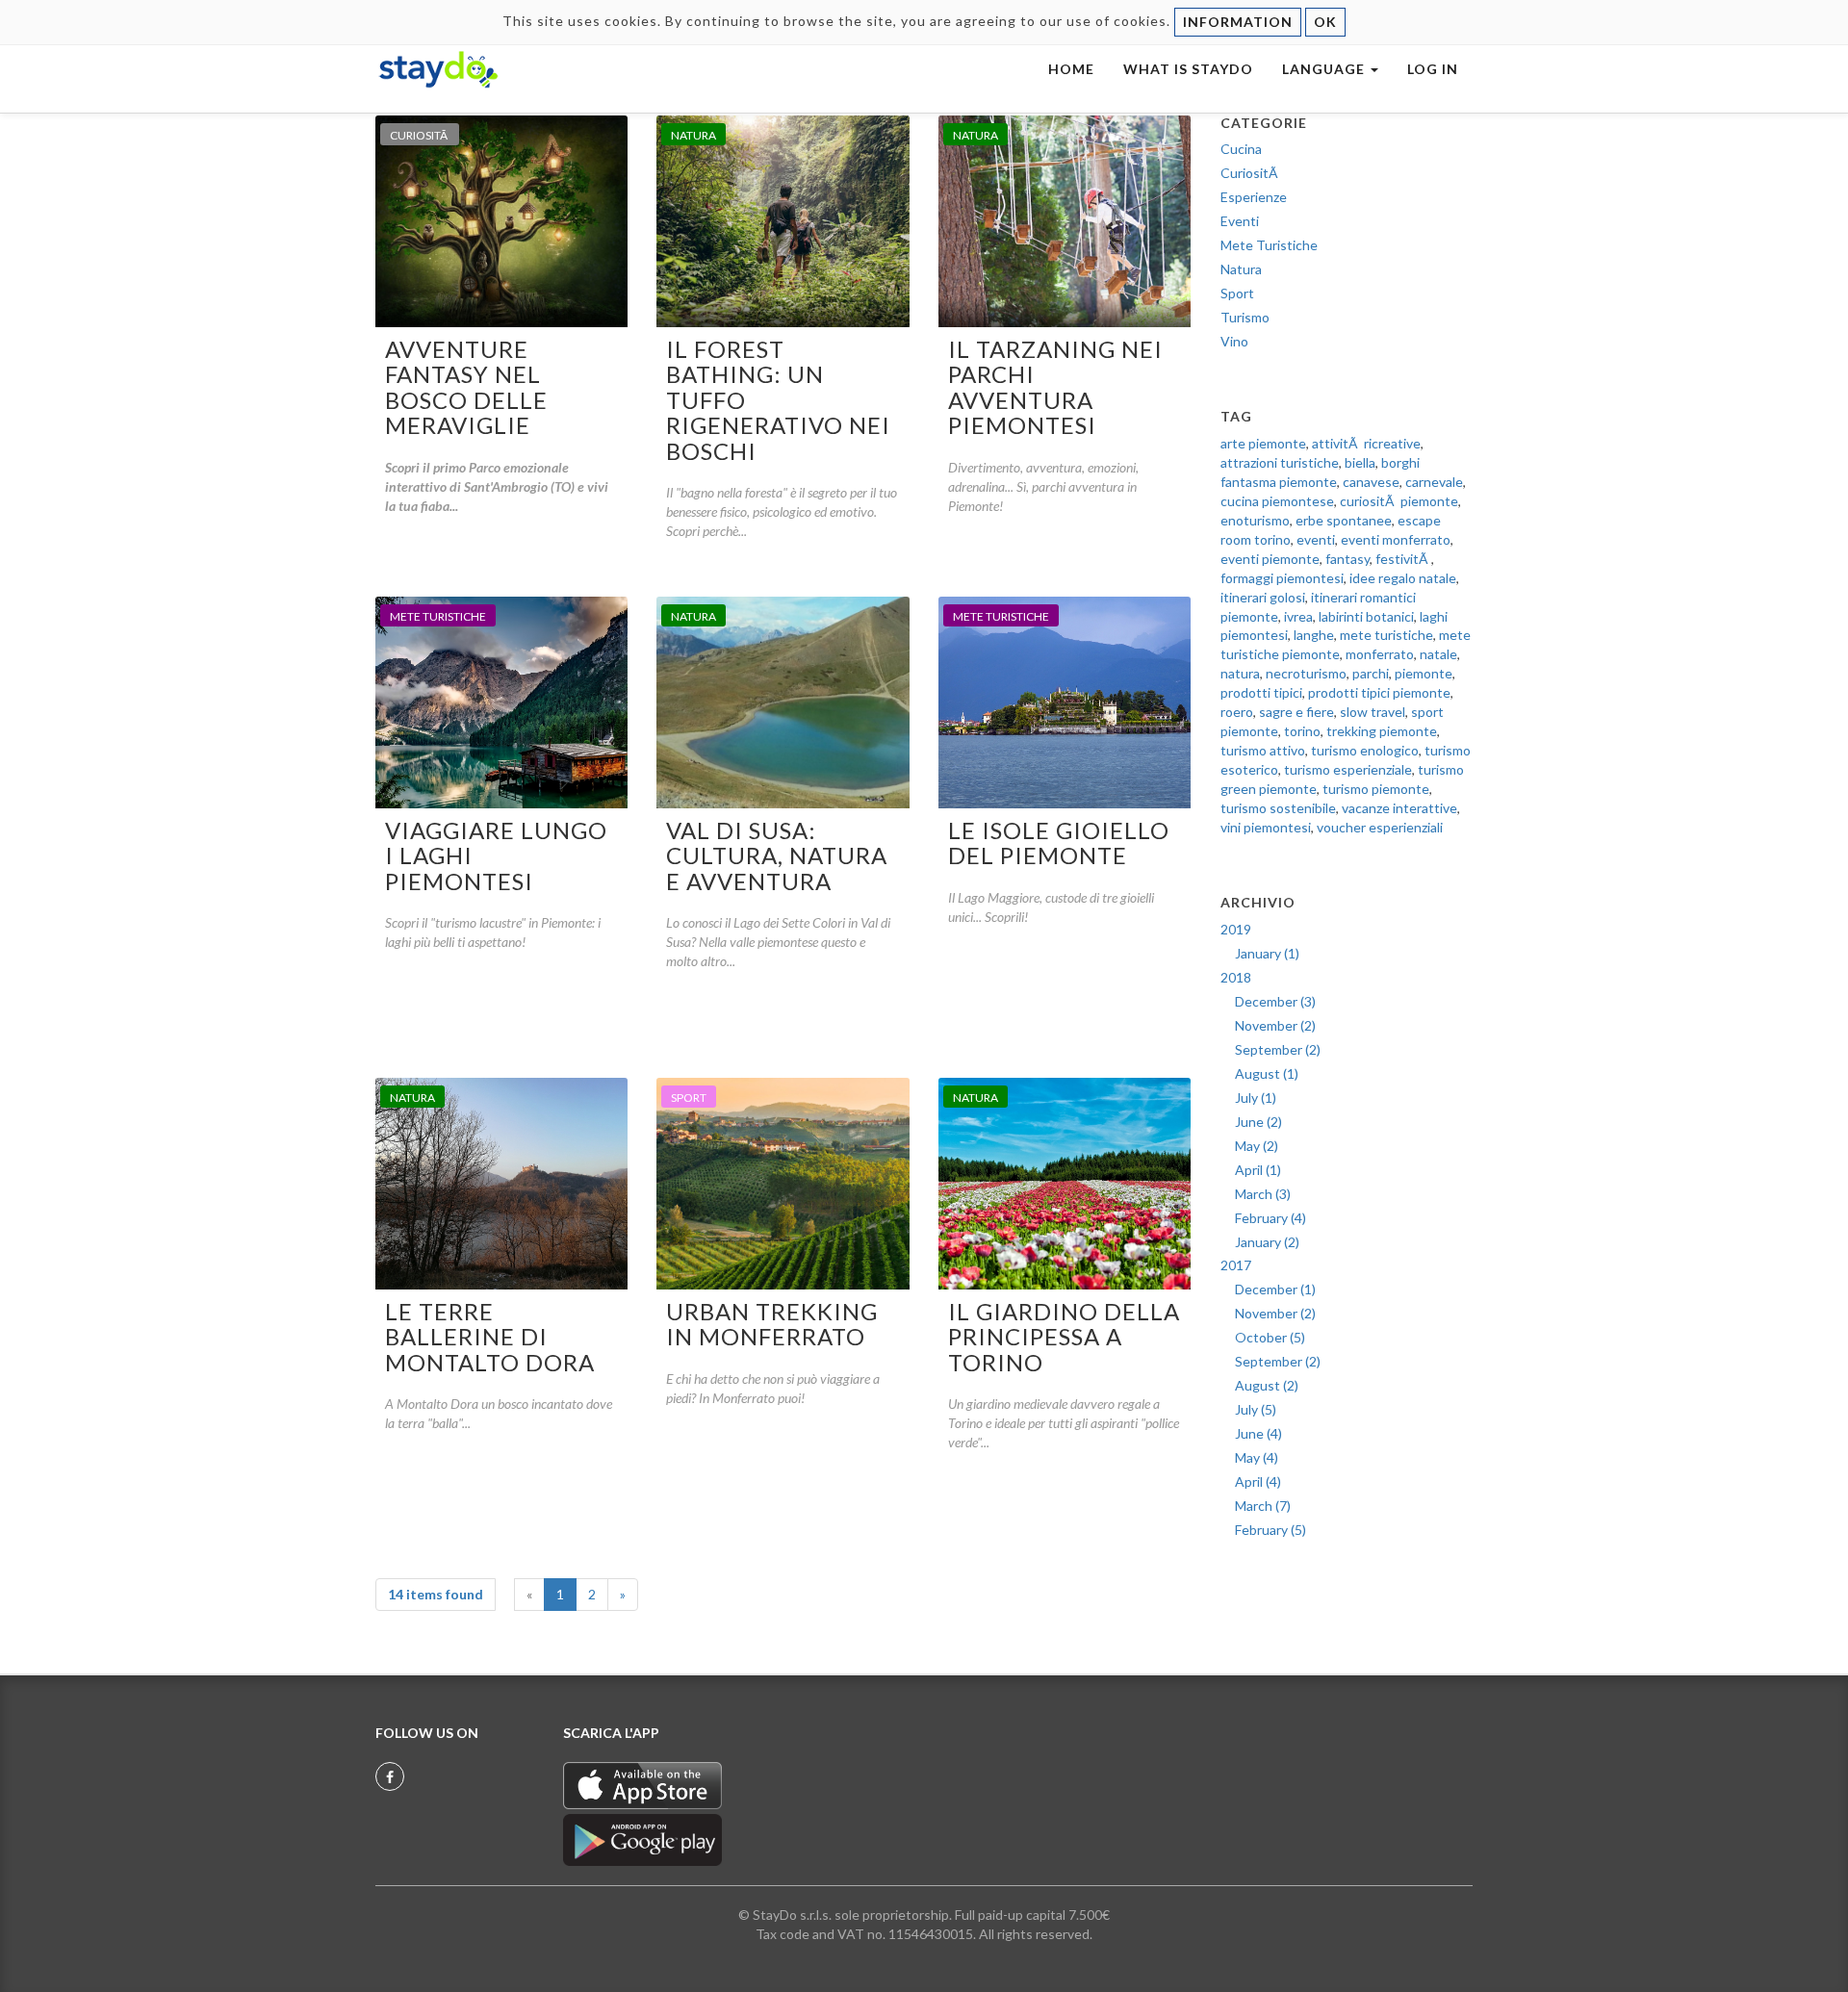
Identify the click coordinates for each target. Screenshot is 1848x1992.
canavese (1371, 482)
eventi (1316, 539)
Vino (1234, 341)
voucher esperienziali (1380, 827)
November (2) (1275, 1025)
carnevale (1434, 482)
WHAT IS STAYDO (1188, 69)
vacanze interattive (1399, 808)
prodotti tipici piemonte (1379, 692)
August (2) (1267, 1385)
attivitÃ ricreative (1366, 443)
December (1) (1275, 1289)
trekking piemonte (1382, 731)
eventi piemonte (1270, 559)
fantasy (1347, 559)
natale (1438, 654)
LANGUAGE (1325, 69)
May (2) (1257, 1146)
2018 (1236, 977)
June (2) (1258, 1122)
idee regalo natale (1403, 578)
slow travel (1373, 712)
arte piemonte (1263, 443)
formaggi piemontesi (1282, 578)
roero (1237, 712)
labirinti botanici (1366, 616)
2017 (1236, 1265)
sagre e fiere (1296, 712)
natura (1240, 673)
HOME (1071, 69)
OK (1325, 22)
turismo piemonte (1376, 789)
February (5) (1270, 1530)
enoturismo (1255, 520)
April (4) (1258, 1481)
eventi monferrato (1396, 539)
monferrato (1380, 654)
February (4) (1270, 1218)
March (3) (1263, 1194)
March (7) (1263, 1506)
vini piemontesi (1266, 827)
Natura (1241, 269)
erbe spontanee (1344, 520)
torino (1302, 731)
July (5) (1256, 1409)
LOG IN (1433, 69)
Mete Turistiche (1269, 245)
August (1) (1267, 1073)
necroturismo (1306, 673)
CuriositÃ (1251, 173)
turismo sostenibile (1278, 808)
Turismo (1245, 317)
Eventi (1240, 221)
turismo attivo (1263, 750)
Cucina (1241, 149)
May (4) (1257, 1457)
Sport (1237, 293)
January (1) (1267, 953)
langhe (1314, 635)
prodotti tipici (1261, 692)
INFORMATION (1238, 22)
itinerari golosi (1263, 597)
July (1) (1256, 1098)
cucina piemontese (1277, 501)
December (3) (1275, 1001)
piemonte (1424, 673)
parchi (1371, 673)
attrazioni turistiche (1280, 462)
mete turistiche (1386, 635)
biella (1360, 462)
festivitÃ (1403, 559)
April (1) (1258, 1170)
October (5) (1270, 1337)
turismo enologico (1365, 750)
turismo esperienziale (1348, 769)
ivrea (1298, 616)
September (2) (1278, 1049)
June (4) (1258, 1433)
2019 (1236, 929)
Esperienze (1254, 197)
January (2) (1267, 1242)
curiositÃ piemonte (1399, 501)
